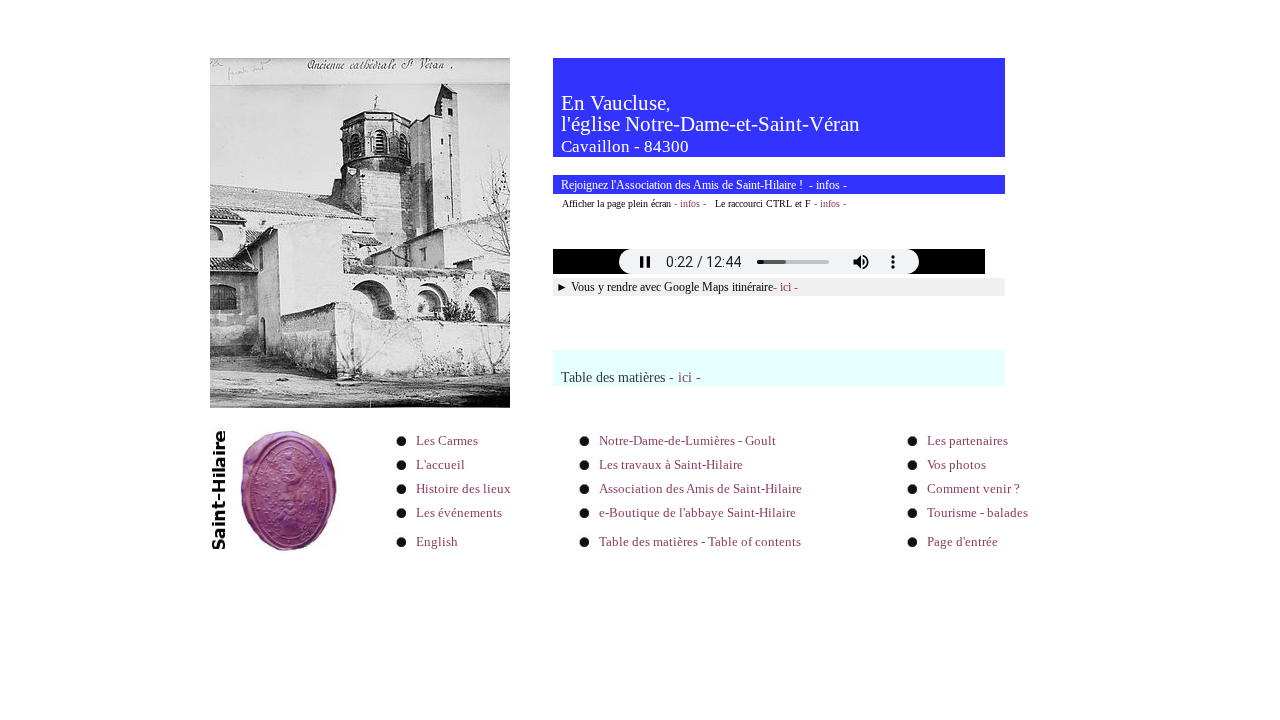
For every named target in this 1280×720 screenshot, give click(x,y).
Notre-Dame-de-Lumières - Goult (687, 440)
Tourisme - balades (977, 512)
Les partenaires (967, 440)
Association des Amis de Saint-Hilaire (700, 488)
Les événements (459, 512)
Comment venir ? (973, 488)
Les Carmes (447, 440)
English (437, 541)
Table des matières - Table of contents (700, 541)
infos (828, 185)
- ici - (785, 287)
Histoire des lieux (463, 488)
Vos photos (956, 464)
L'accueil (440, 464)
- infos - (690, 203)
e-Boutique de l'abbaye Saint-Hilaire (697, 512)
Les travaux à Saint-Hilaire (671, 464)
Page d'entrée (962, 541)
